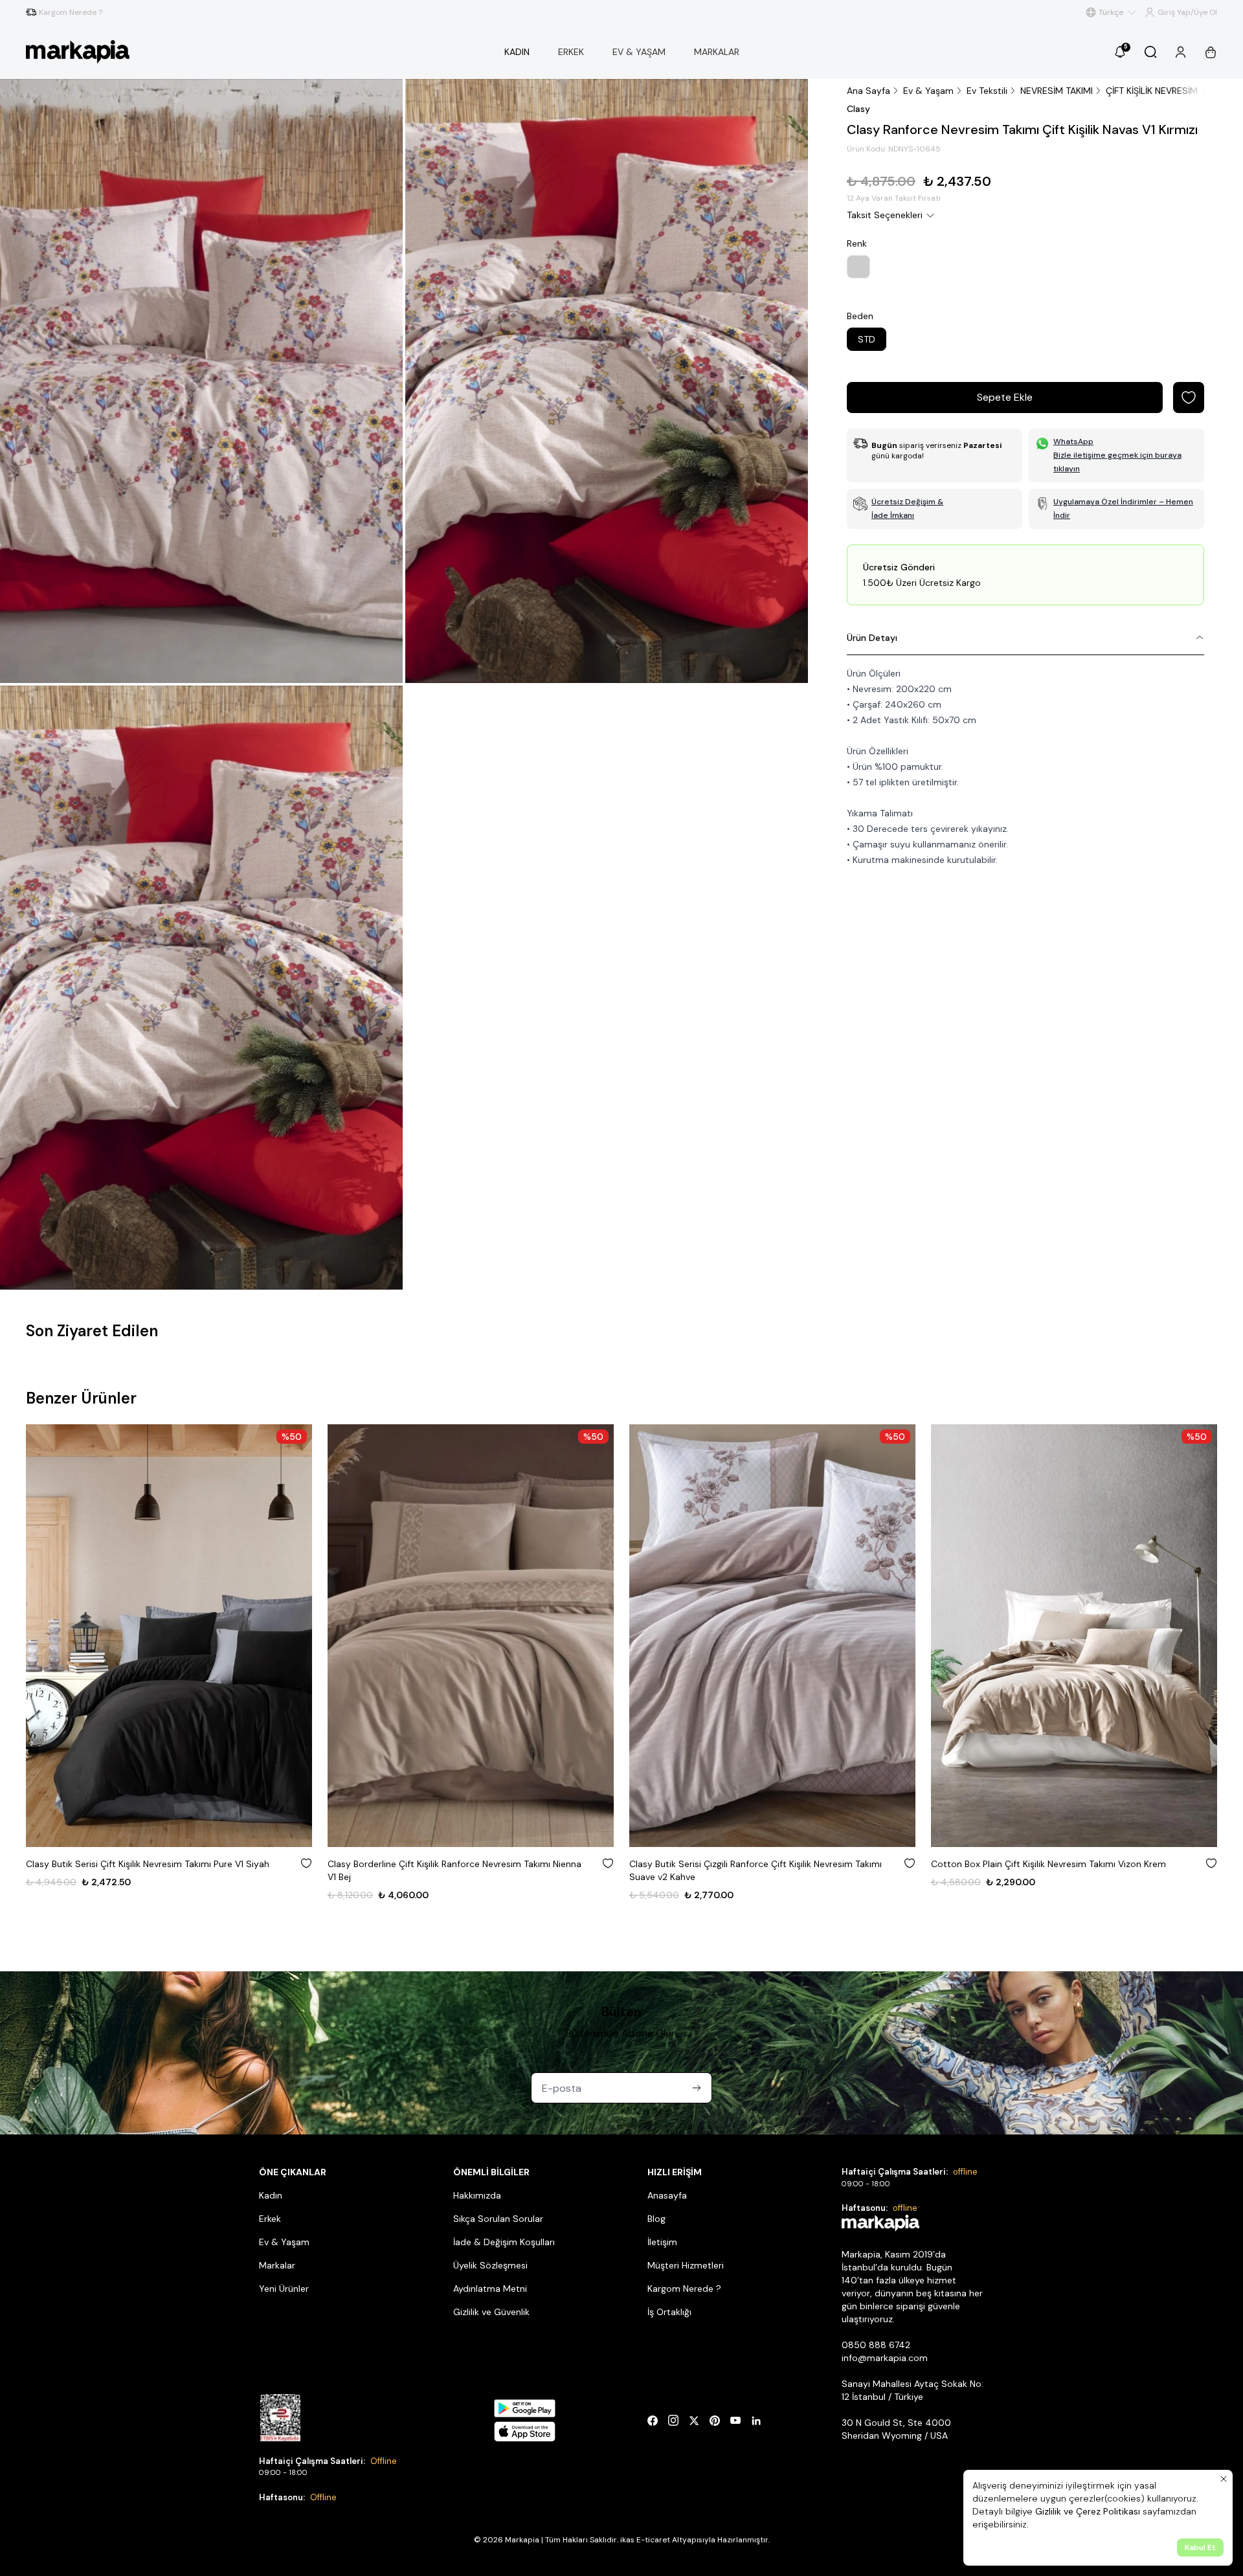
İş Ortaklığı (669, 2312)
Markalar (277, 2265)
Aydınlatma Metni (490, 2289)
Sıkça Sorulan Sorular (498, 2219)
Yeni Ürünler (284, 2289)
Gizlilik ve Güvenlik (491, 2312)
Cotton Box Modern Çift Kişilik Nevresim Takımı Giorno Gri (1053, 1864)
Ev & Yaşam (928, 91)
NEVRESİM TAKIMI (1057, 91)
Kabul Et (1200, 2548)
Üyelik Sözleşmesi (490, 2265)
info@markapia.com (885, 2358)
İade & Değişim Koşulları (504, 2242)
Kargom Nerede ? (684, 2289)
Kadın (271, 2195)
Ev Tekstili (987, 91)
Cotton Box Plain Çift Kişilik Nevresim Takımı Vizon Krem (747, 1864)
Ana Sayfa (868, 91)
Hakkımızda (477, 2195)
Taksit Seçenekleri (885, 215)
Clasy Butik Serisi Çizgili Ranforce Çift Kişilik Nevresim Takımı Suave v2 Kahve (454, 1870)
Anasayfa (667, 2195)
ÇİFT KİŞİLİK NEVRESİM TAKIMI (1167, 91)
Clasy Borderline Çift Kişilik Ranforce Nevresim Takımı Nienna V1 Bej (153, 1870)
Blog (656, 2219)
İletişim (662, 2242)
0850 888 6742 (876, 2345)
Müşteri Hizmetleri (686, 2265)
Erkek (270, 2219)
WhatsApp (1073, 442)
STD (867, 339)
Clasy (858, 109)
